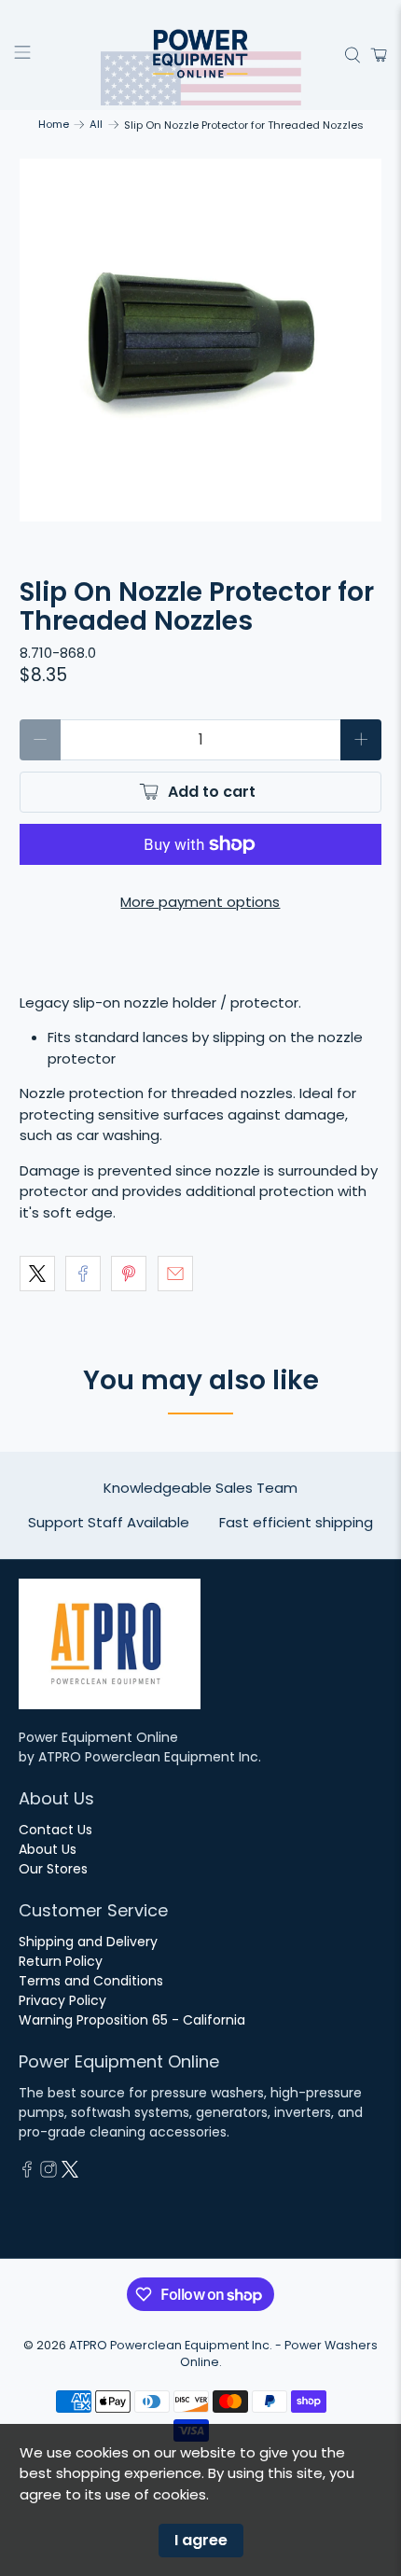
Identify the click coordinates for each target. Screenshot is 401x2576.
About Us (48, 1849)
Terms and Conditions (91, 1981)
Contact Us (55, 1830)
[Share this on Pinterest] (129, 1274)
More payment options (200, 902)
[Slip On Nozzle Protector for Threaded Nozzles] (201, 340)
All (96, 125)
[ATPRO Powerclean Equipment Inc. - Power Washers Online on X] (70, 2173)
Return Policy (61, 1961)
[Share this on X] (37, 1274)
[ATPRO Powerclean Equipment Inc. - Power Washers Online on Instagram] (48, 2173)
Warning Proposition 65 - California (132, 2020)
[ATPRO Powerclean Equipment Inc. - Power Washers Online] (201, 55)
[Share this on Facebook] (83, 1274)
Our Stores (53, 1869)
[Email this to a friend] (175, 1274)
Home (54, 125)
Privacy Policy (62, 2000)
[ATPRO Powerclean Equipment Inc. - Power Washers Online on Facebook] (27, 2173)
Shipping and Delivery (88, 1942)
